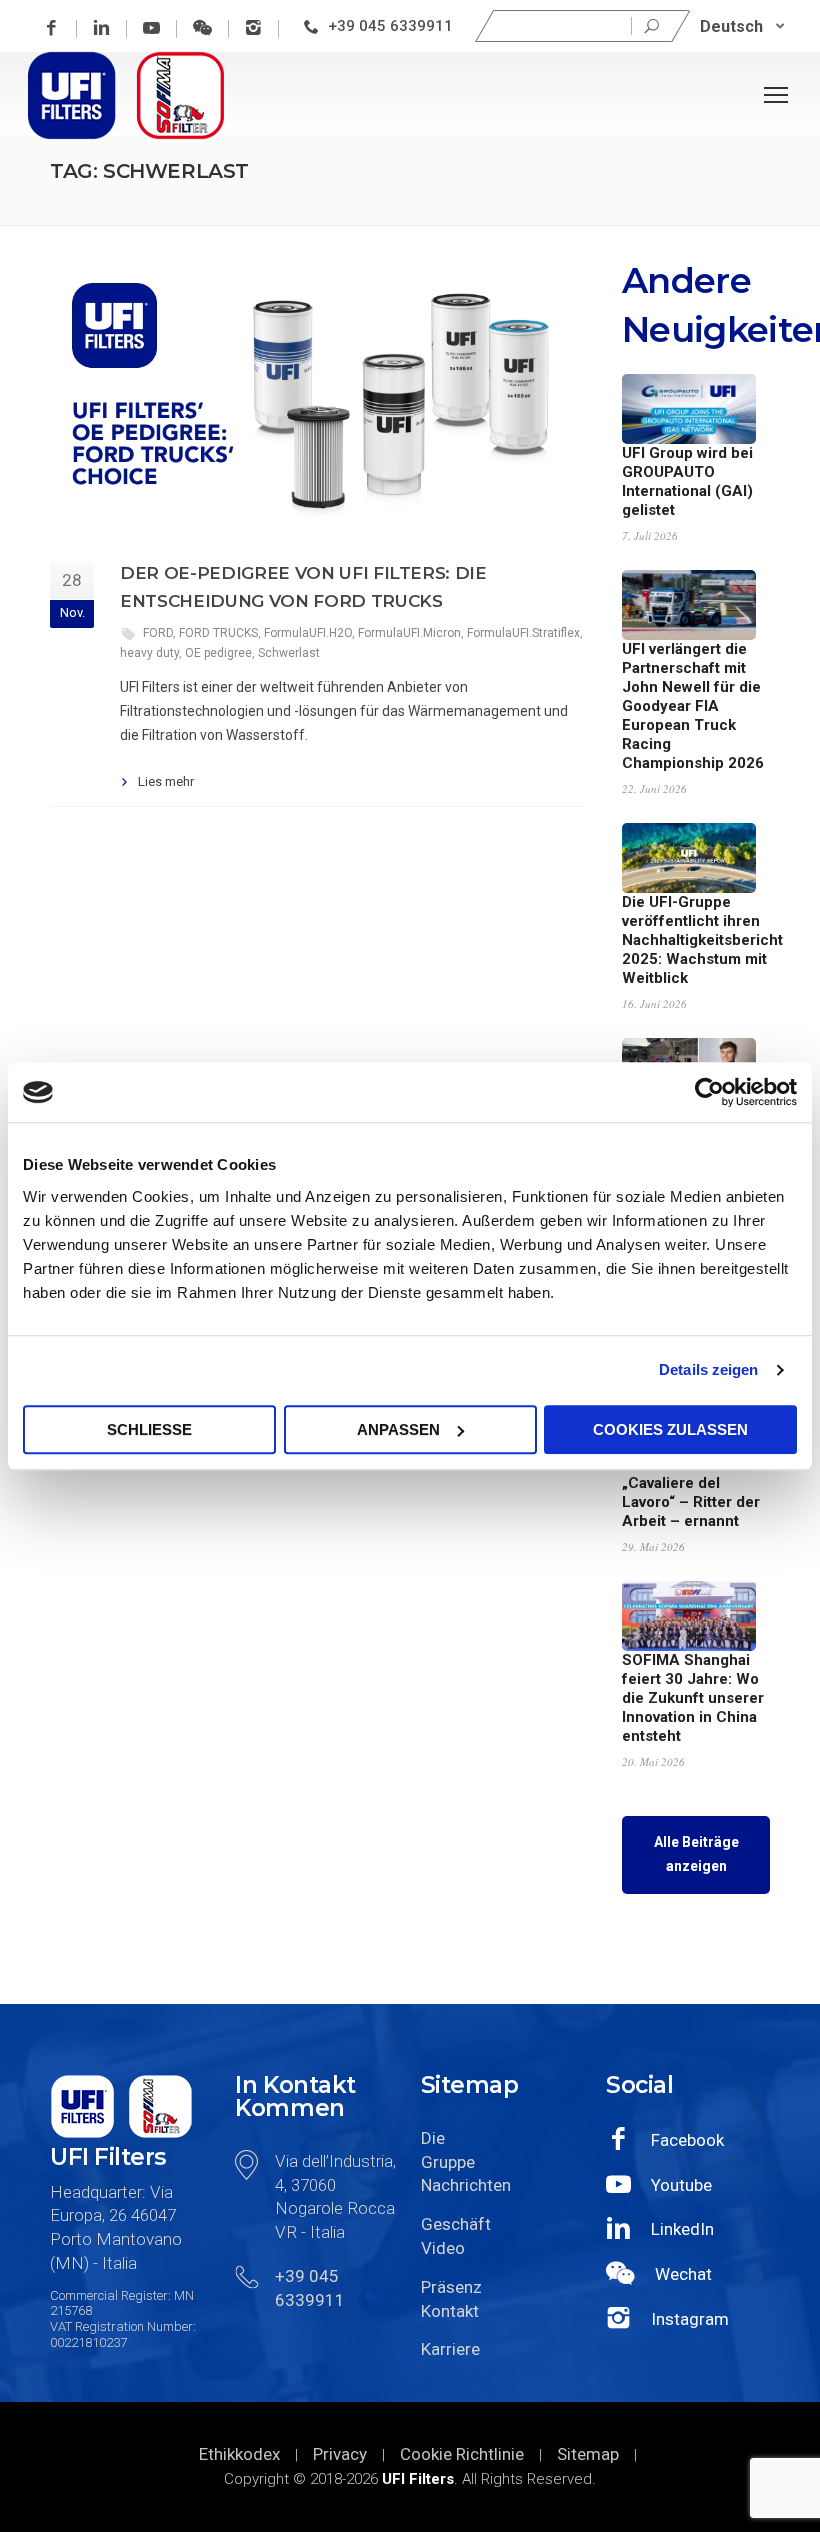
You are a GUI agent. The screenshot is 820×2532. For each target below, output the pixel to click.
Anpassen (398, 1429)
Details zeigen (708, 1369)
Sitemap (588, 2454)
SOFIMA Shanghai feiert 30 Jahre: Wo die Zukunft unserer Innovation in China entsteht (693, 1698)
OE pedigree (218, 653)
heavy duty (149, 653)
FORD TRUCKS (218, 633)
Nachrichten (461, 2185)
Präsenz (451, 2287)
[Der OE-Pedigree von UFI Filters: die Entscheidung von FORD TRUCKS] (317, 395)
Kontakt (450, 2311)
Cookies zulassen (670, 1429)
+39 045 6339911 (390, 26)
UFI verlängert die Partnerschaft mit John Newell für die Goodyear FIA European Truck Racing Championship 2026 (693, 706)
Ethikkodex (239, 2454)
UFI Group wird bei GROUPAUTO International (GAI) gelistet (687, 481)
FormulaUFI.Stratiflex (523, 633)
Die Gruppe (448, 2150)
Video (443, 2248)
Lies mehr (166, 781)
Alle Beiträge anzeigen (696, 1854)
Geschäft (456, 2224)
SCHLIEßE (149, 1429)
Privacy (340, 2454)
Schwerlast (289, 653)
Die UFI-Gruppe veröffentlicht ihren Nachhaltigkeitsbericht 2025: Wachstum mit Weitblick (702, 940)
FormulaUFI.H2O (308, 633)
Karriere (450, 2349)
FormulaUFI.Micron (409, 633)
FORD (158, 633)
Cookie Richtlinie (462, 2454)
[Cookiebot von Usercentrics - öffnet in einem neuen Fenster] (709, 1092)
